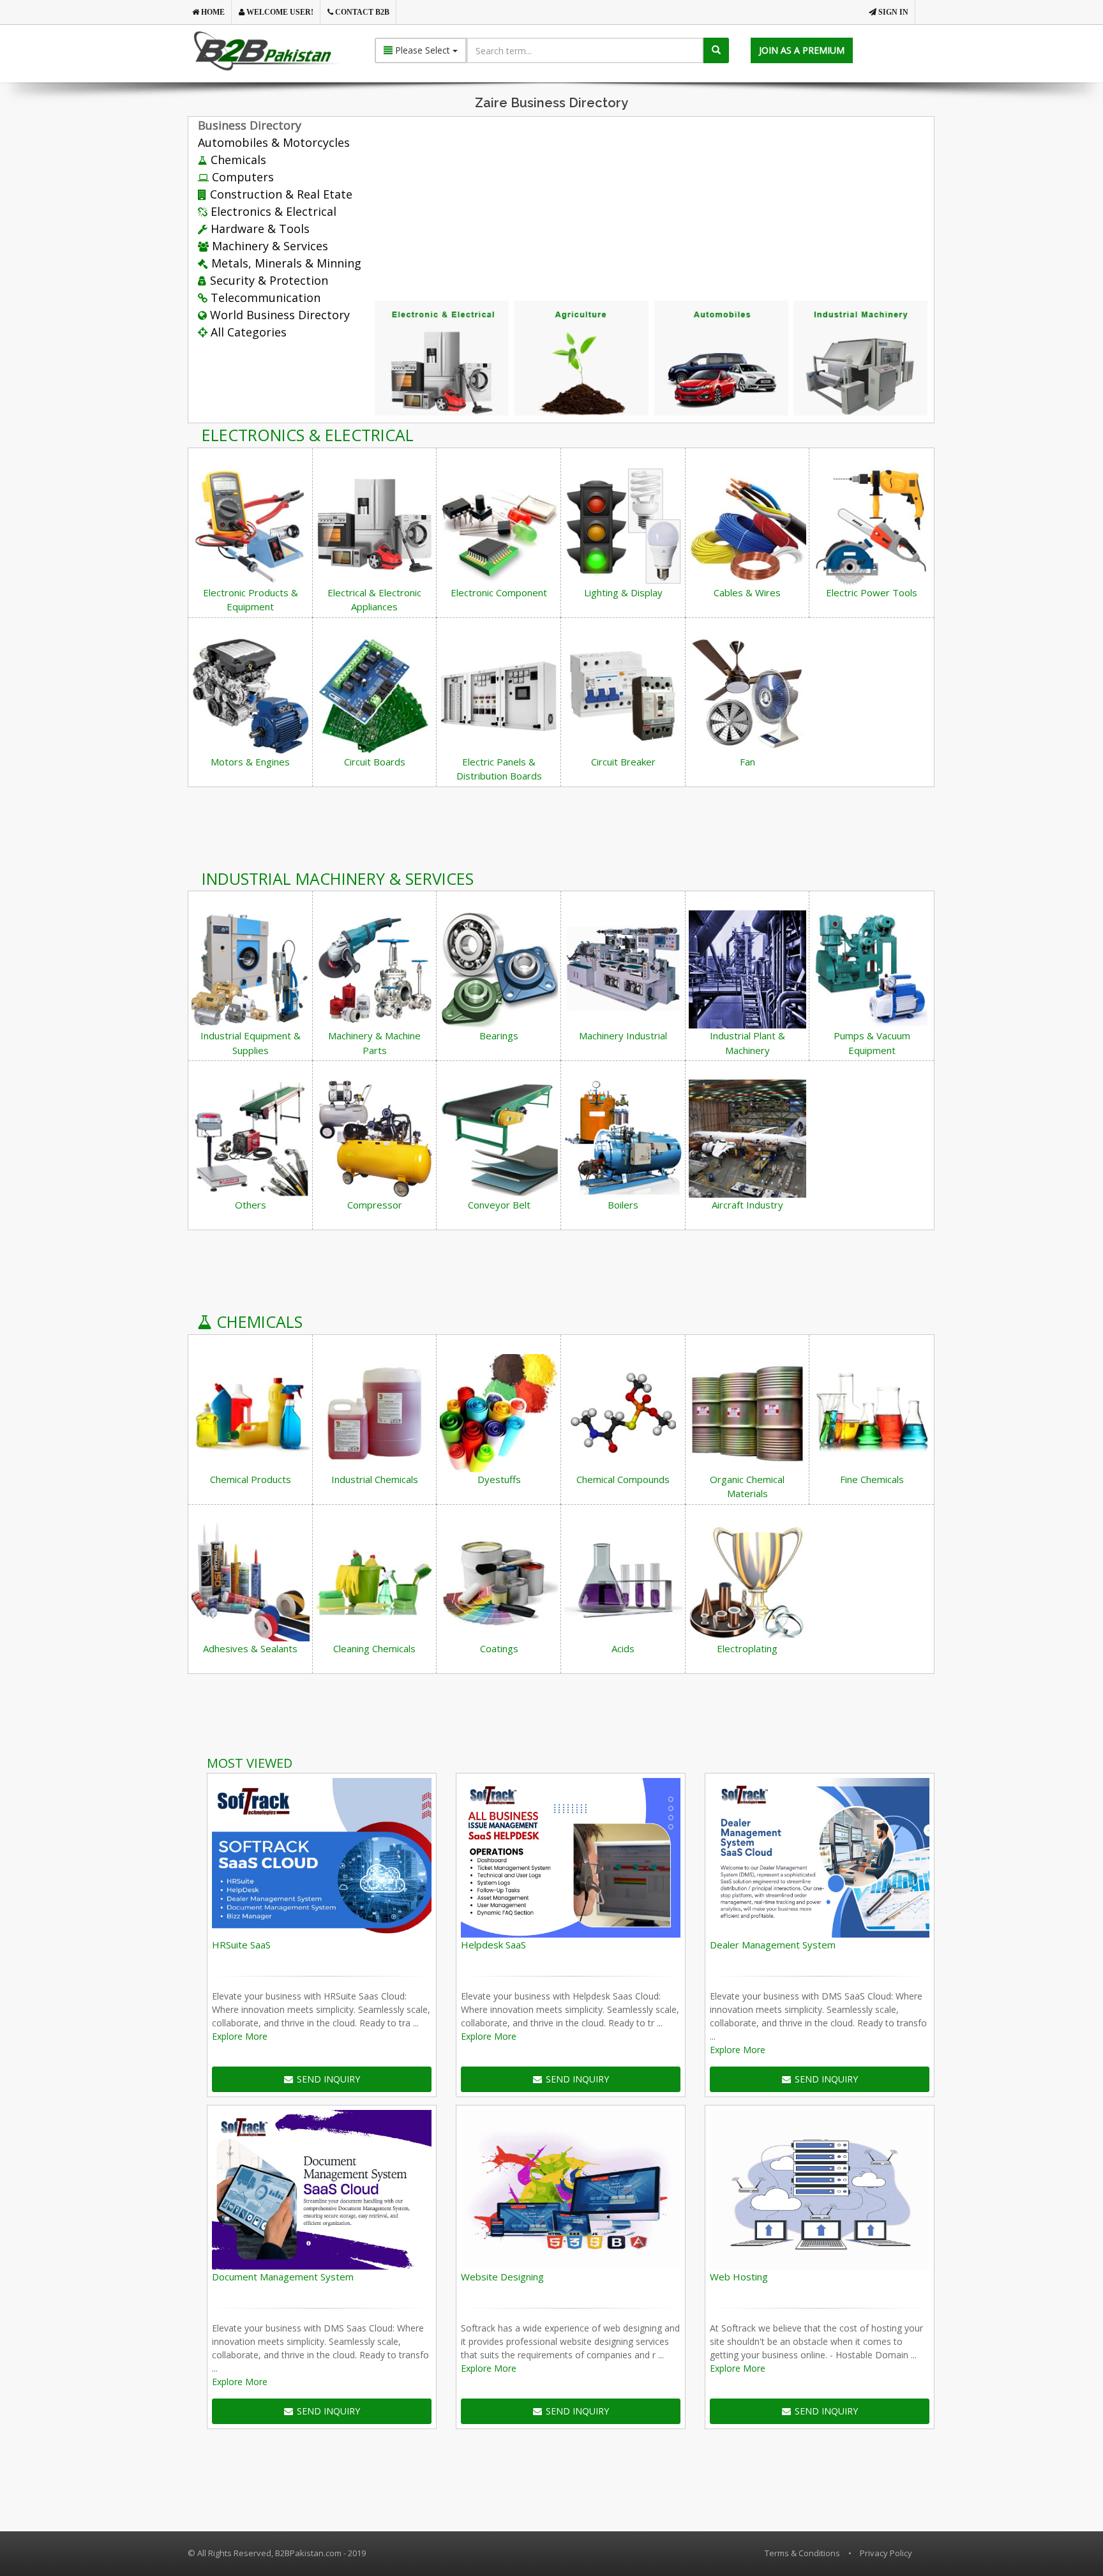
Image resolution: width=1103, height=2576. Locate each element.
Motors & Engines (250, 762)
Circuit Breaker (623, 762)
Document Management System (283, 2277)
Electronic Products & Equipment (251, 600)
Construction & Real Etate (280, 194)
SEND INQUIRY (328, 2079)
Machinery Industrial (623, 1036)
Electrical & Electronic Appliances (374, 600)
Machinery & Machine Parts (374, 1043)
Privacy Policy (886, 2553)
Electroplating (747, 1648)
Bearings (499, 1036)
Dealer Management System (773, 1945)
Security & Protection (267, 280)
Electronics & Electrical (272, 211)
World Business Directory (278, 315)
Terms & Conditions (802, 2553)
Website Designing (502, 2277)
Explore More (240, 2036)
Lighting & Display (623, 592)
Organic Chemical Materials (747, 1487)
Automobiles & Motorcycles (274, 142)
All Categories (247, 332)
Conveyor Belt (499, 1205)
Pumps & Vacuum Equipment (872, 1043)
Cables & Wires (747, 592)
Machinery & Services (268, 246)
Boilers (623, 1205)
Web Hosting (739, 2277)
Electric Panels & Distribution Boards (499, 769)
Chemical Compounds (623, 1479)
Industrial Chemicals (375, 1479)
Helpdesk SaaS (493, 1945)
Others (251, 1205)
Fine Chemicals (872, 1479)
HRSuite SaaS (241, 1945)
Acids (623, 1648)
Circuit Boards (375, 762)
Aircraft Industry (747, 1205)
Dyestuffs (499, 1479)
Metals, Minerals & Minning (285, 263)
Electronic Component (499, 592)
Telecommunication (264, 298)
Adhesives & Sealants (250, 1648)
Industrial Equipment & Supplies (251, 1043)
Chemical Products (251, 1479)
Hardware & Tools (259, 229)
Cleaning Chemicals (374, 1648)
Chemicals (237, 160)
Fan (747, 762)
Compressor (375, 1205)
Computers (241, 177)
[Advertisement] (694, 204)
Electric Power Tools (872, 592)
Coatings (499, 1648)
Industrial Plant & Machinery (747, 1043)
